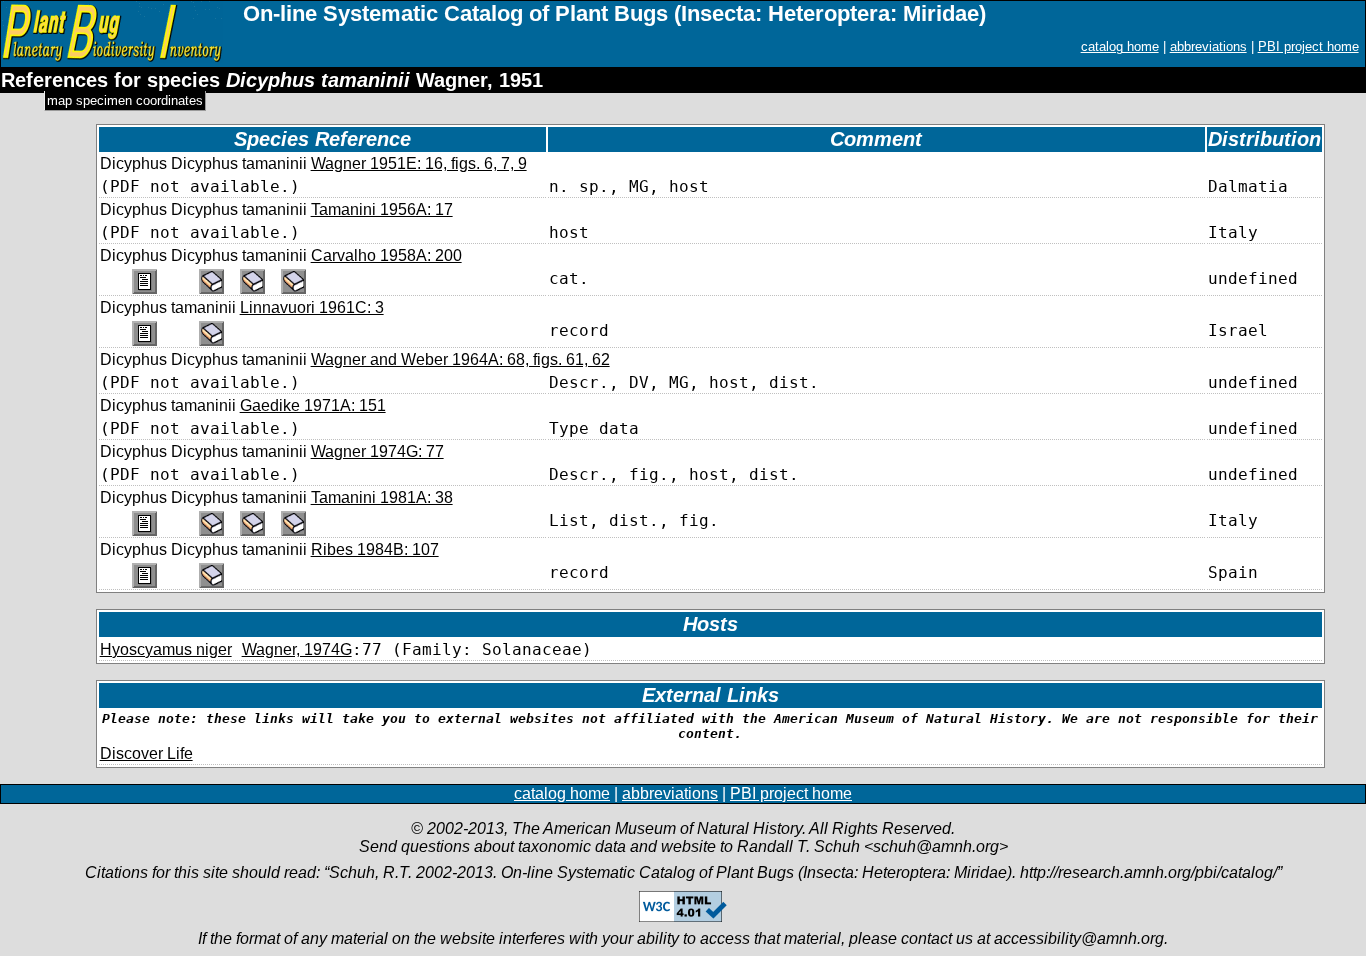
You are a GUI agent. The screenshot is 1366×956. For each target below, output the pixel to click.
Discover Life (146, 753)
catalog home (1120, 46)
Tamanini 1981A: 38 (382, 497)
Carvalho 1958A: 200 (386, 255)
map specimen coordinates (125, 100)
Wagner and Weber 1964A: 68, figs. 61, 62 (460, 359)
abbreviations (1208, 46)
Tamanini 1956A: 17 (382, 209)
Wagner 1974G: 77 (377, 451)
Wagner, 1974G (297, 649)
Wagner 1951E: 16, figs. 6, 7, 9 (419, 163)
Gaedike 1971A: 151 (313, 405)
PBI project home (1308, 46)
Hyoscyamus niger (166, 649)
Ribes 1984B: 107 (375, 549)
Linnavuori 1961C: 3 (312, 307)
